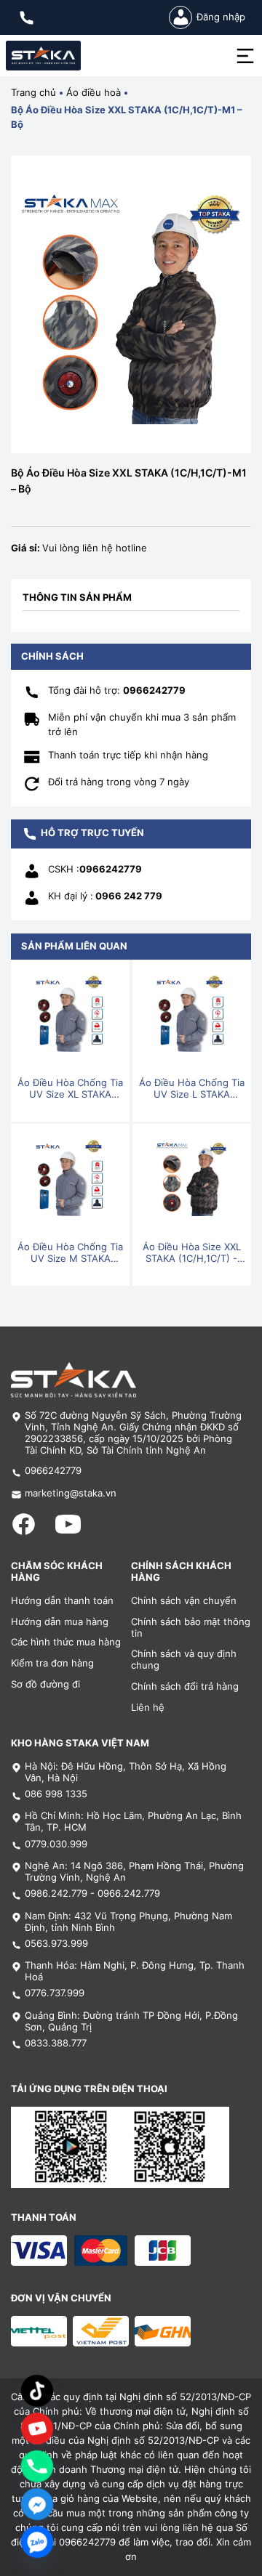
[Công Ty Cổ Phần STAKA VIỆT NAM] (43, 56)
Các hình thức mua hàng (66, 1642)
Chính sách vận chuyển (184, 1601)
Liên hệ (148, 1708)
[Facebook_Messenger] (37, 2504)
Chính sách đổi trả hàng (185, 1686)
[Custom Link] (37, 2429)
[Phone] (37, 2466)
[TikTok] (37, 2391)
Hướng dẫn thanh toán (62, 1601)
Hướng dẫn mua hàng (60, 1622)
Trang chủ (33, 93)
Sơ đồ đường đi (45, 1684)
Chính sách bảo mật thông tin (191, 1628)
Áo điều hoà (94, 93)
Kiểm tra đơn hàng (52, 1663)
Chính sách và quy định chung (184, 1660)
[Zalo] (37, 2542)
